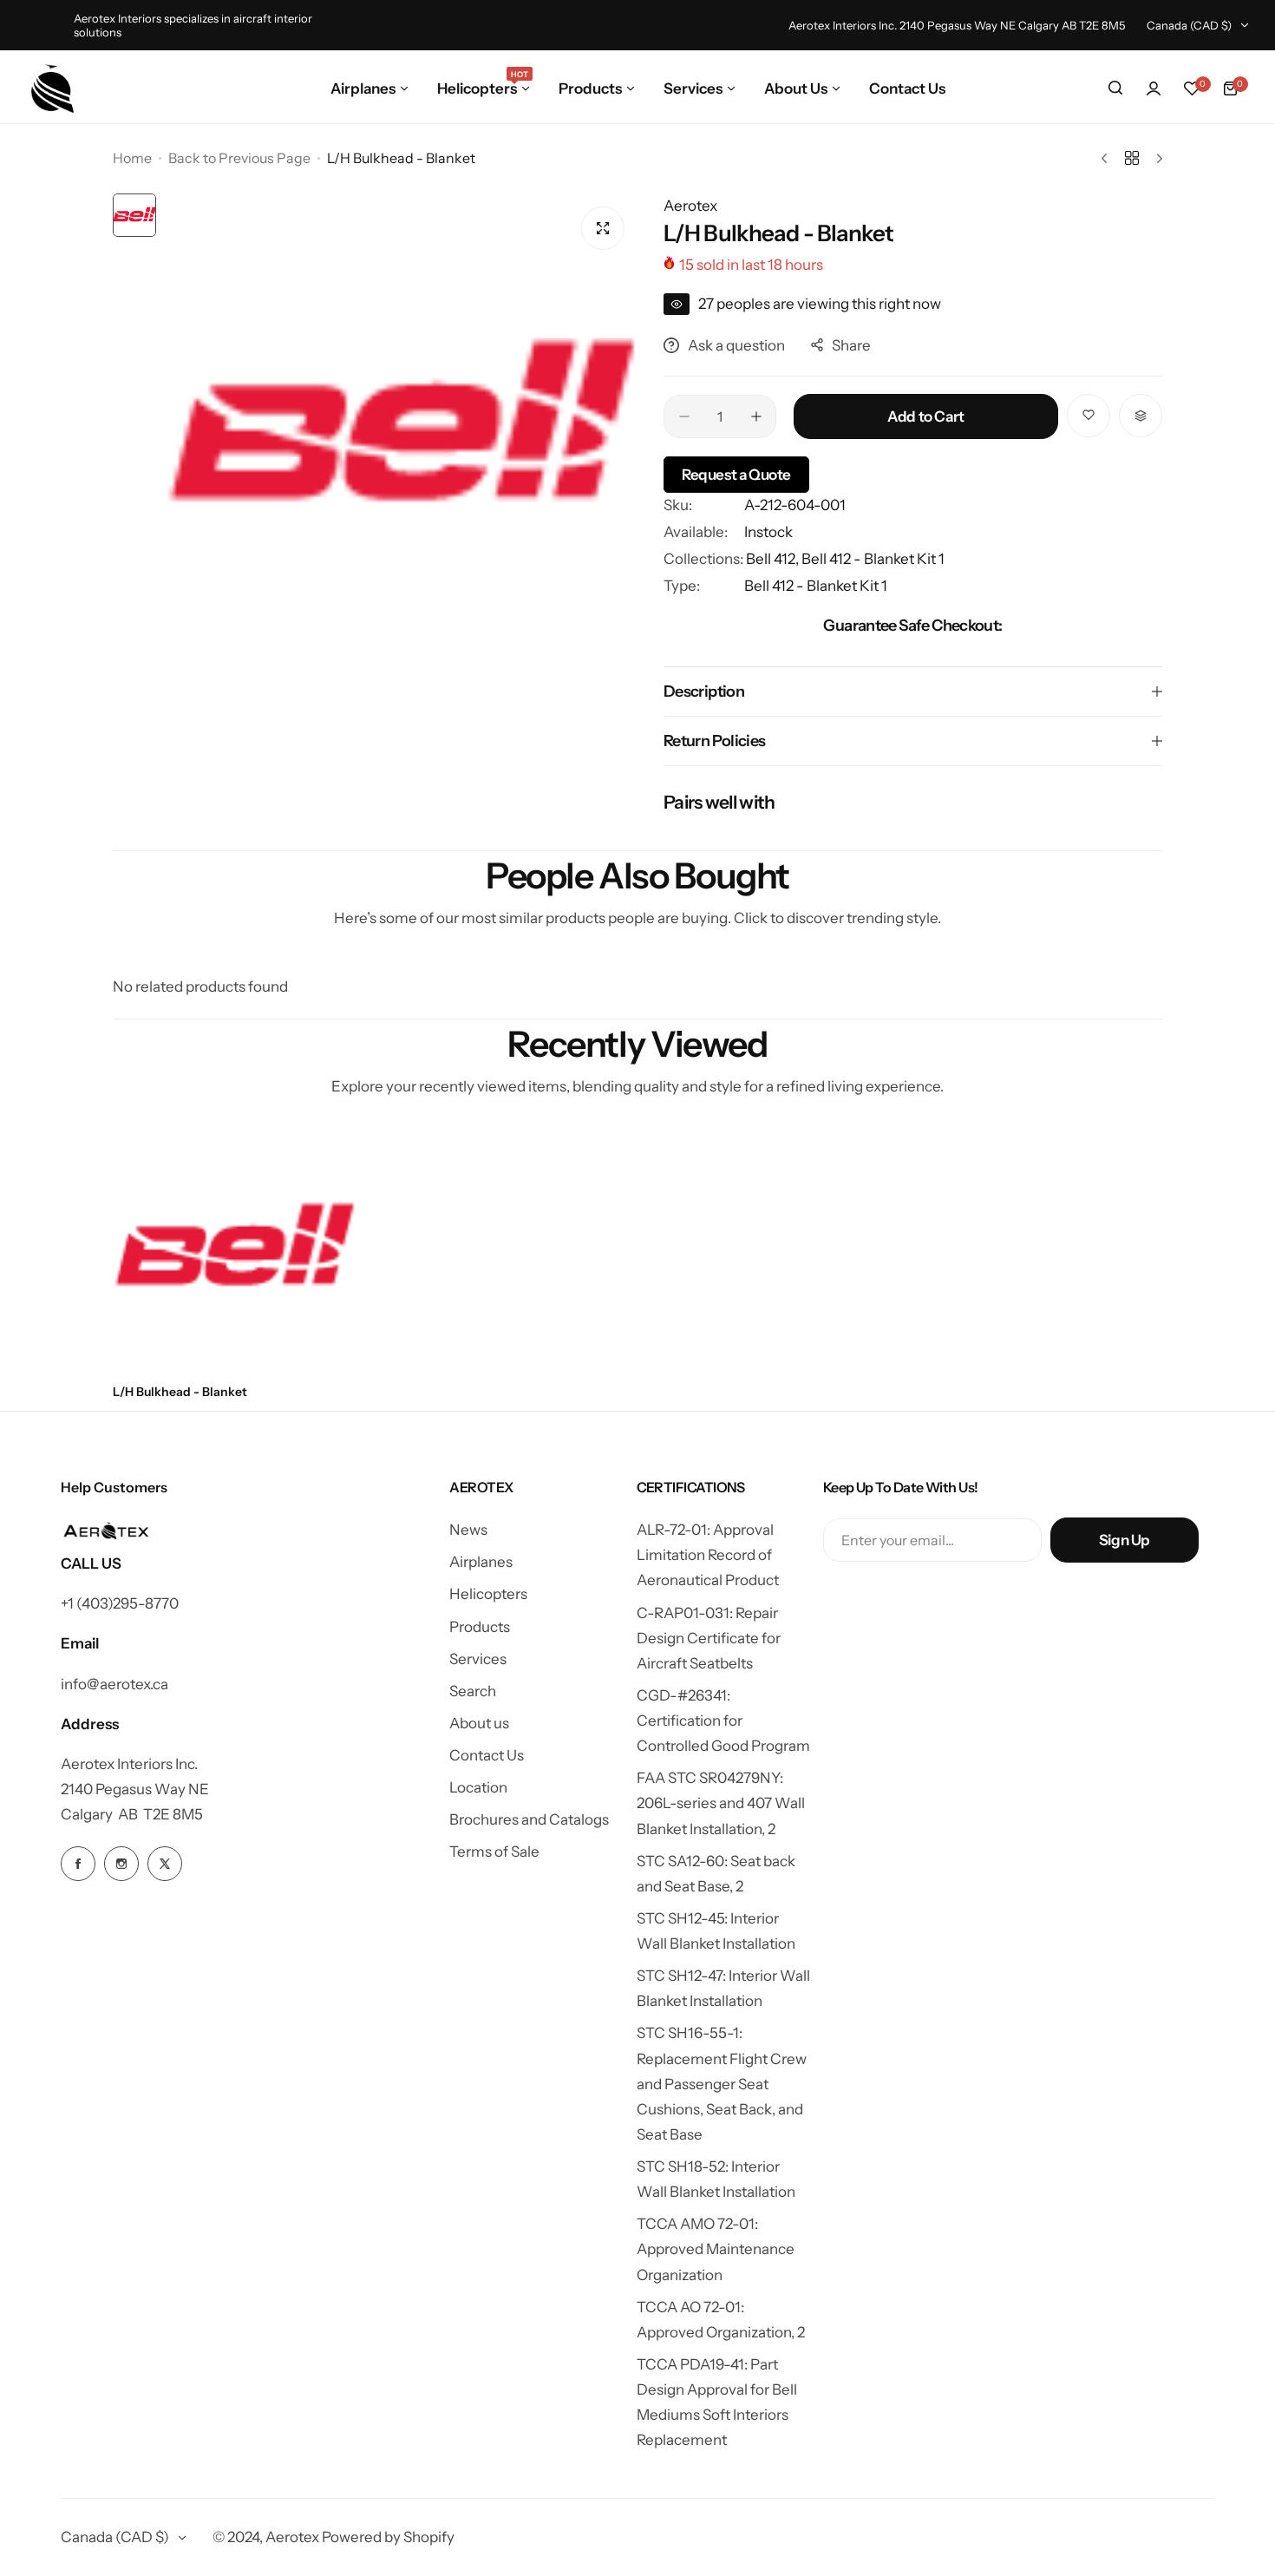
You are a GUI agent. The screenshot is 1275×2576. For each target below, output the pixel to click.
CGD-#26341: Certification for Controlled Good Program (723, 1721)
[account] (1154, 88)
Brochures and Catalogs (529, 1819)
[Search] (1115, 88)
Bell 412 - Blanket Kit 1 (873, 559)
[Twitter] (165, 1864)
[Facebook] (78, 1864)
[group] (401, 430)
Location (478, 1787)
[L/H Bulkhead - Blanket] (234, 1249)
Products (480, 1627)
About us (479, 1723)
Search (473, 1691)
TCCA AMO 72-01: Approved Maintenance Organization (716, 2249)
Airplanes (481, 1562)
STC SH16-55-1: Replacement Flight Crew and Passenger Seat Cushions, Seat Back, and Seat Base (722, 2084)
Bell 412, (774, 559)
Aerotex (690, 206)
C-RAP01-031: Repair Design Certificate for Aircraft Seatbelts (709, 1638)
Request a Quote (736, 475)
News (468, 1530)
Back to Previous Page (239, 158)
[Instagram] (121, 1864)
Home (132, 158)
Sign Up (1125, 1540)
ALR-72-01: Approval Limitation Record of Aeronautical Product (708, 1555)
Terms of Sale (494, 1852)
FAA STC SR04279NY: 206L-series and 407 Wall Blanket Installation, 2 (721, 1803)
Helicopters (488, 1594)
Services (478, 1659)
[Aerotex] (53, 88)
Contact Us (487, 1755)
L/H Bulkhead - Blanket (180, 1392)
